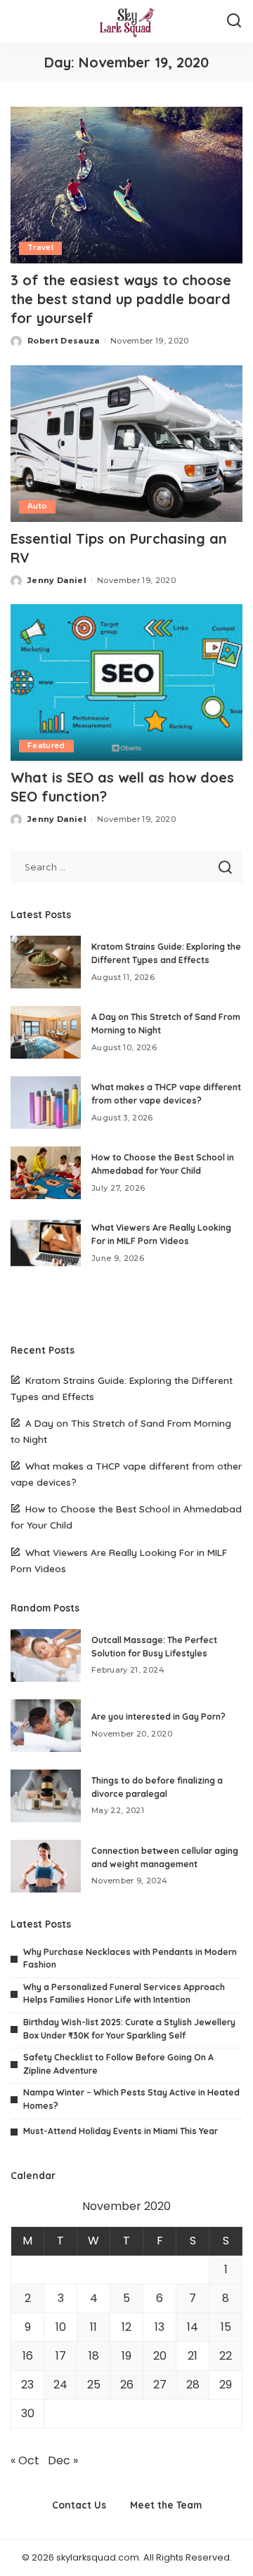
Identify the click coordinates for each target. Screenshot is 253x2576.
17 (61, 2356)
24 (60, 2385)
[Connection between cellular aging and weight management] (46, 1866)
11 (93, 2327)
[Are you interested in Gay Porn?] (46, 1726)
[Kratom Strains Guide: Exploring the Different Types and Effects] (46, 962)
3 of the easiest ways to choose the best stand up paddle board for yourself (121, 299)
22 (226, 2356)
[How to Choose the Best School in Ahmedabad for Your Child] (46, 1173)
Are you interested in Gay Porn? (158, 1717)
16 (28, 2356)
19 (126, 2356)
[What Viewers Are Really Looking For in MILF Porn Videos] (46, 1243)
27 (160, 2385)
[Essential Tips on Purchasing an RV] (126, 444)
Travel (40, 248)
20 (160, 2356)
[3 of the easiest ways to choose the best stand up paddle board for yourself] (126, 185)
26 (127, 2385)
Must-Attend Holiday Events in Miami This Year (121, 2131)
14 (193, 2327)
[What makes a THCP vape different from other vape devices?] (46, 1103)
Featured (46, 746)
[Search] (234, 21)
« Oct (25, 2460)
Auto (37, 506)
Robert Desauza (64, 341)
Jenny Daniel (57, 580)
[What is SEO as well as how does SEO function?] (126, 682)
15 (226, 2327)
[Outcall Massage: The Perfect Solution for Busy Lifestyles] (46, 1655)
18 (94, 2356)
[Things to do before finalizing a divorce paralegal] (46, 1796)
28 (193, 2385)
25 (94, 2385)
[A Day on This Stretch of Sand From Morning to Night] (46, 1032)
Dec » (63, 2460)
